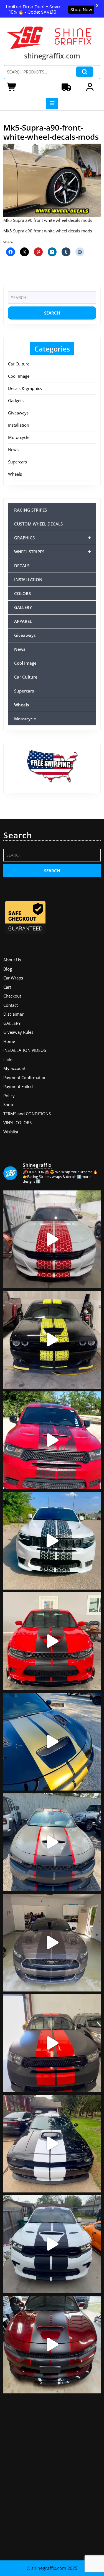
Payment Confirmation (25, 1077)
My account (14, 1068)
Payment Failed (18, 1086)
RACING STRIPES (31, 510)
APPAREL (23, 621)
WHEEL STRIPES (53, 552)
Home (9, 1041)
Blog (8, 969)
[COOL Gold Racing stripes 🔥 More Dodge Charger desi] (52, 1742)
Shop (8, 1104)
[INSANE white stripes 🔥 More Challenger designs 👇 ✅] (52, 2144)
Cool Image (19, 376)
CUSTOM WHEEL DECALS (38, 524)
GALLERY (23, 607)
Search (85, 72)
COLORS (22, 593)
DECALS (22, 566)
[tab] (52, 103)
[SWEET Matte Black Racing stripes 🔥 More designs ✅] (52, 1641)
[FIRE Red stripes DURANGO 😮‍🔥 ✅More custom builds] (52, 2043)
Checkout (12, 996)
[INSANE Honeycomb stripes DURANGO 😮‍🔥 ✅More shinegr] (52, 1440)
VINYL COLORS (17, 1123)
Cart (7, 987)
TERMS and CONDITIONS (27, 1114)
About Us (12, 960)
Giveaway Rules (18, 1032)
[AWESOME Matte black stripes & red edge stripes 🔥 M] (52, 1842)
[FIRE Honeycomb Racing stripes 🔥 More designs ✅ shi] (52, 1239)
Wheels (15, 474)
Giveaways (18, 413)
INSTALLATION (28, 579)
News (13, 450)
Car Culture (19, 364)
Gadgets (16, 401)
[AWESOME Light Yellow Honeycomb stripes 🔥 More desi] (52, 1340)
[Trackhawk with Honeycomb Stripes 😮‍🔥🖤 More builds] (52, 1541)
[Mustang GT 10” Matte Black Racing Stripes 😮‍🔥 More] (52, 1943)
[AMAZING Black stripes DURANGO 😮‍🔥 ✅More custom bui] (52, 2244)
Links (8, 1059)
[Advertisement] (52, 2475)
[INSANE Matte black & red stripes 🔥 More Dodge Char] (52, 2345)
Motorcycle (19, 437)
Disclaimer (13, 1014)
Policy (9, 1096)
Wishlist (11, 1132)
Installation (19, 425)
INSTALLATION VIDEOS (25, 1050)
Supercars (17, 462)
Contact (11, 1005)
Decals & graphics (25, 388)
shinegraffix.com (52, 56)
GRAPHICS (53, 538)
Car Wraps (13, 978)
